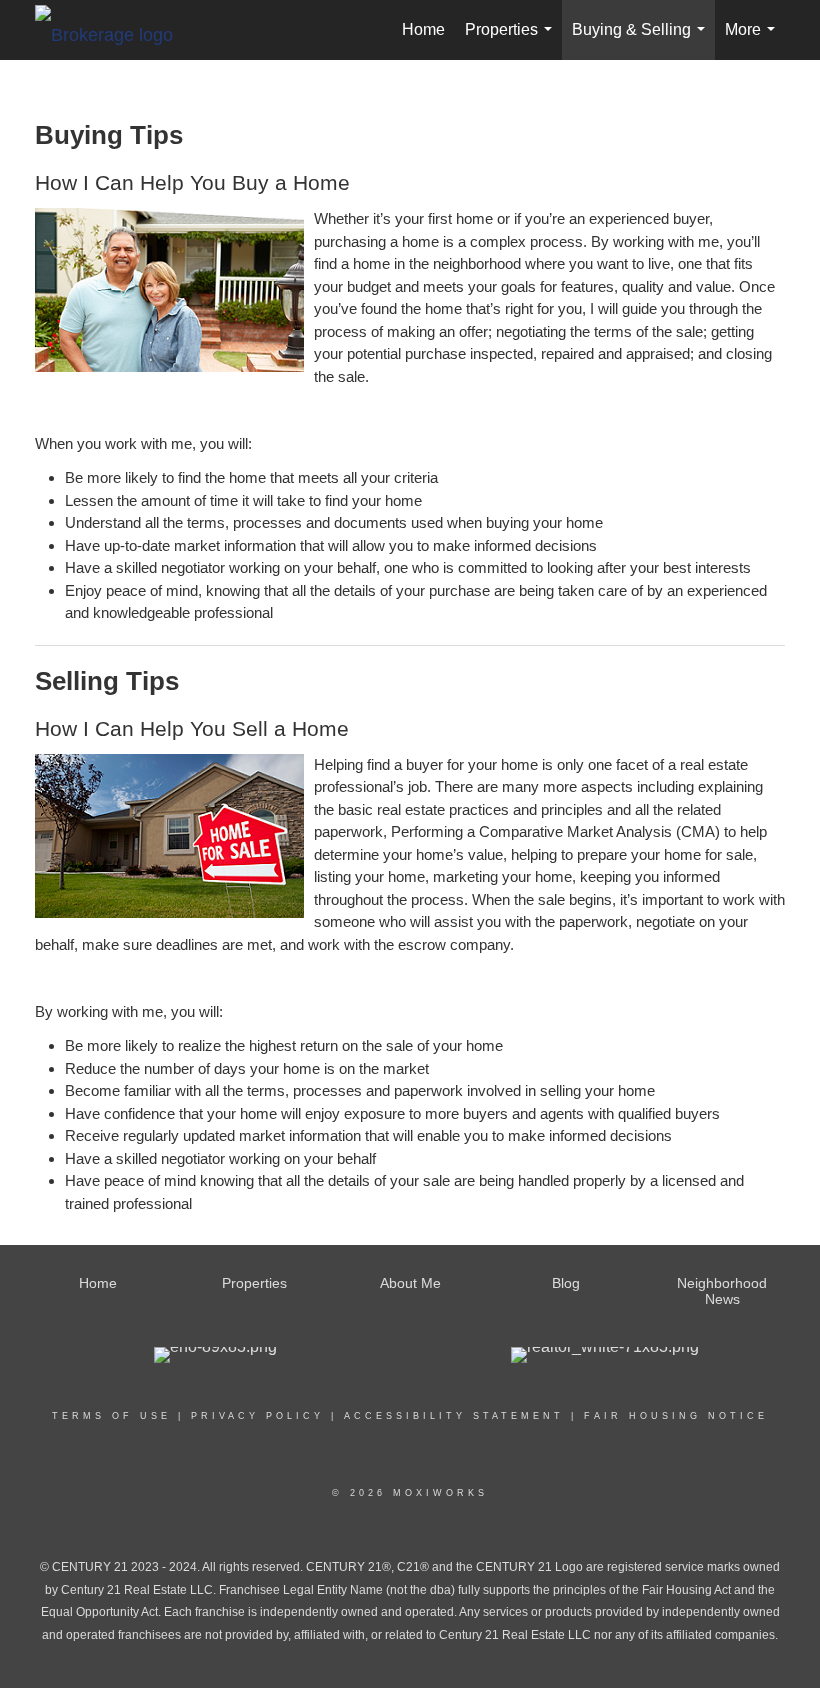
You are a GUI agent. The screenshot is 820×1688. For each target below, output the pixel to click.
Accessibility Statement (454, 1416)
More (754, 40)
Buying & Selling (642, 40)
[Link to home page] (114, 30)
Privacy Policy (257, 1416)
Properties (512, 40)
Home (423, 29)
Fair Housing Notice (676, 1416)
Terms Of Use (111, 1416)
